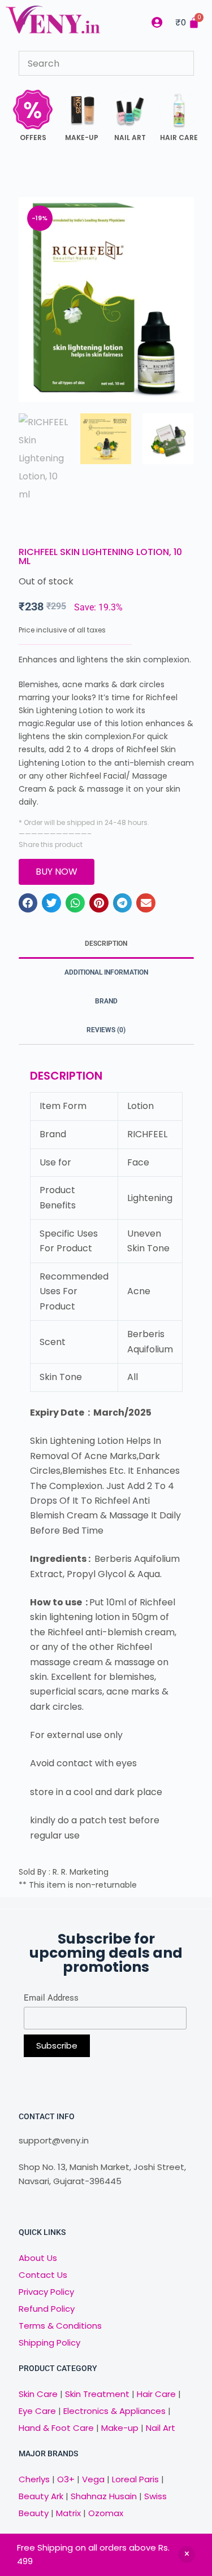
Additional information (106, 972)
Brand (106, 1001)
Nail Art (161, 2428)
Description (106, 944)
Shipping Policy (49, 2343)
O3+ (66, 2479)
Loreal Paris (135, 2479)
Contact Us (43, 2275)
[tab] (106, 944)
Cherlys (34, 2479)
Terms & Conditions (60, 2326)
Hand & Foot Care (56, 2428)
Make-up (120, 2428)
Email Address (51, 1998)
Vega (93, 2479)
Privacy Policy (46, 2292)
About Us (38, 2258)
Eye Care (37, 2411)
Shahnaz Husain (104, 2496)
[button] (28, 903)
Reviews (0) (106, 1030)
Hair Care (156, 2394)
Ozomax (106, 2513)
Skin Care (38, 2394)
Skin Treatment (97, 2394)
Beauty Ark (41, 2496)
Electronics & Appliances (114, 2411)
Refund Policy (47, 2309)
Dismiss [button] (187, 2555)
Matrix (68, 2513)
